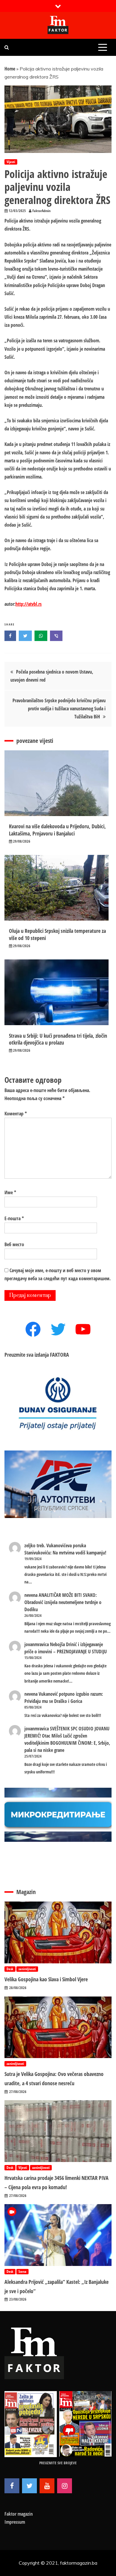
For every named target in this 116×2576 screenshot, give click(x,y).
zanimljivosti (27, 1969)
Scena (22, 2271)
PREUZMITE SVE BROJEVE (58, 2463)
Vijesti (11, 162)
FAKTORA (59, 1355)
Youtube (47, 2486)
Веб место (14, 1244)
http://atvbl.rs (29, 604)
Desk (10, 1969)
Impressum (15, 2522)
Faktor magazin (19, 2514)
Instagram (65, 2486)
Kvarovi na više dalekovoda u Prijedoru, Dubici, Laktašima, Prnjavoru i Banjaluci (57, 830)
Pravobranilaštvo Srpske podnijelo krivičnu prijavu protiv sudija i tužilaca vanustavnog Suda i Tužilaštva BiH (59, 709)
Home (10, 69)
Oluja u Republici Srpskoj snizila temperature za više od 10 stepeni (57, 934)
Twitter (29, 2486)
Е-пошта (14, 1218)
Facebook (12, 2486)
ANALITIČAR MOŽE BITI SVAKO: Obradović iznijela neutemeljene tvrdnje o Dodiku (63, 1602)
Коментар (16, 1114)
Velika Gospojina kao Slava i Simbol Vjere (46, 1979)
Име (10, 1192)
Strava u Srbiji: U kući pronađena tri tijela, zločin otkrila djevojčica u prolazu (58, 1039)
